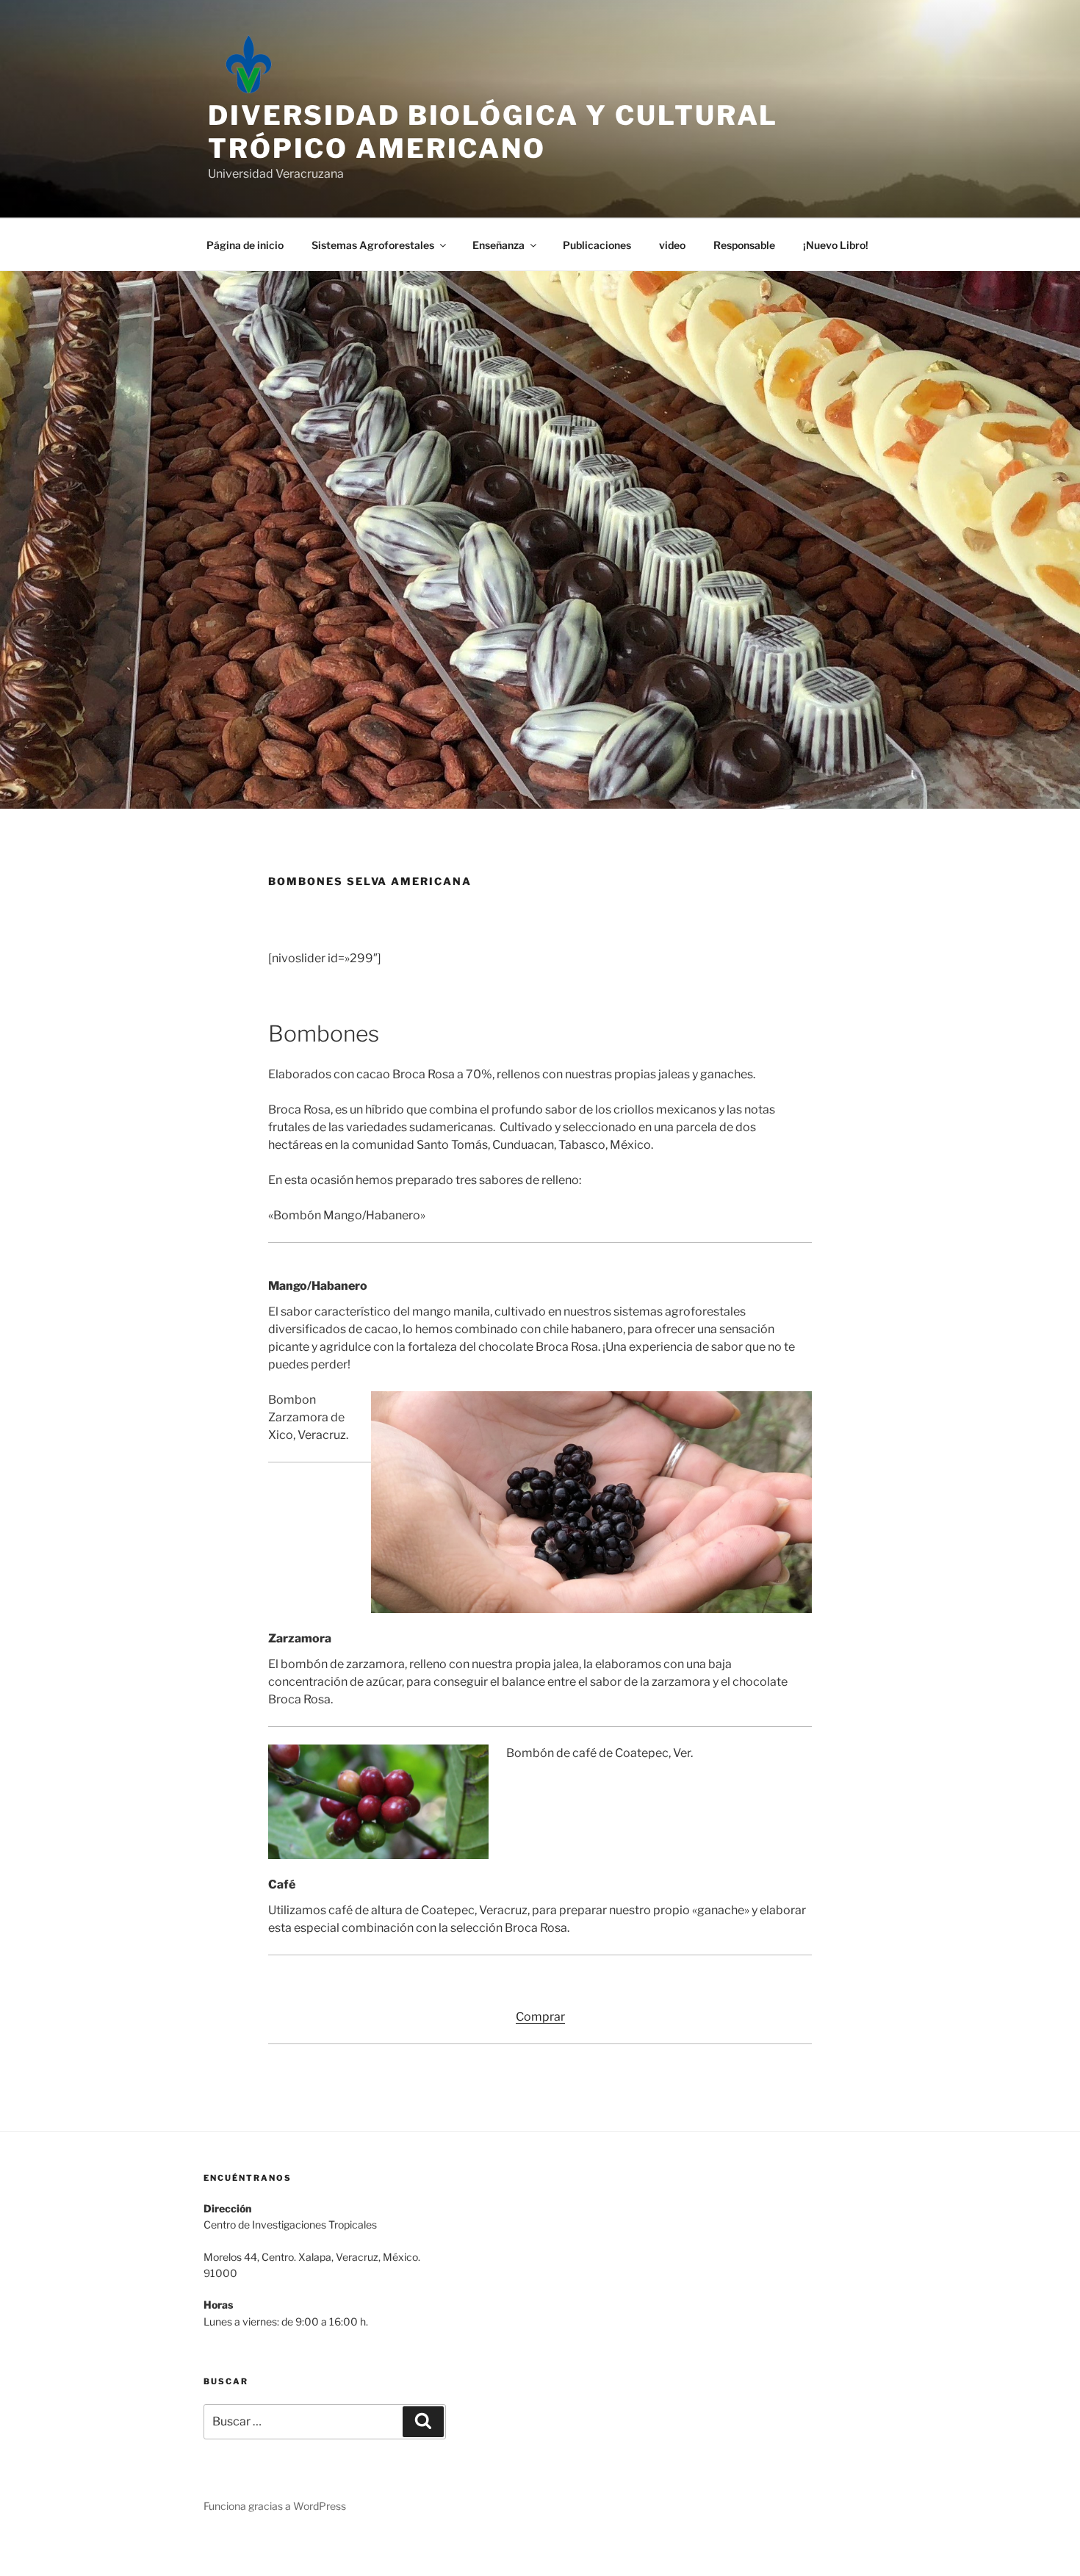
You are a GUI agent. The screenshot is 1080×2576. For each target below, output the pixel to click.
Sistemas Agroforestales (373, 245)
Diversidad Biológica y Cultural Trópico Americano (493, 132)
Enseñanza (498, 245)
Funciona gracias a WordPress (275, 2506)
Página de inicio (245, 245)
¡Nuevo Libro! (836, 245)
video (672, 245)
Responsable (744, 245)
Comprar (540, 2017)
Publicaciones (597, 245)
